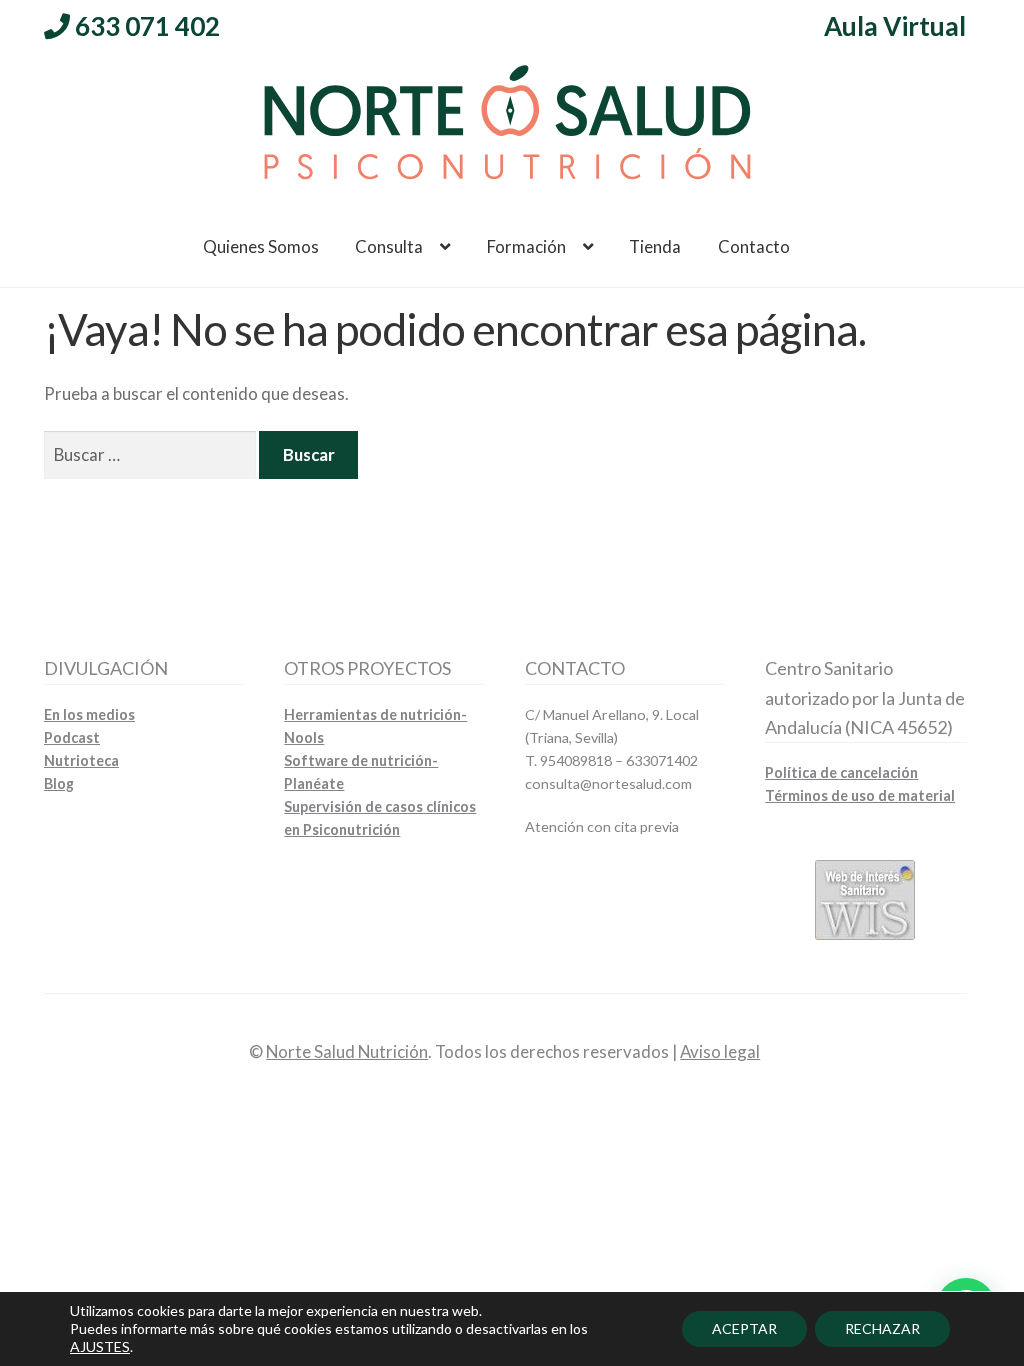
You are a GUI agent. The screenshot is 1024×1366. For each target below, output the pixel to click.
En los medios (89, 714)
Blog (59, 783)
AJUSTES (100, 1346)
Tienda (655, 246)
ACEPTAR (744, 1328)
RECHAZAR (882, 1328)
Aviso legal (720, 1051)
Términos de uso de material (860, 795)
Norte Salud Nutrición (347, 1051)
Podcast (72, 737)
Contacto (754, 246)
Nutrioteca (81, 760)
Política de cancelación (841, 772)
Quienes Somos (261, 246)
